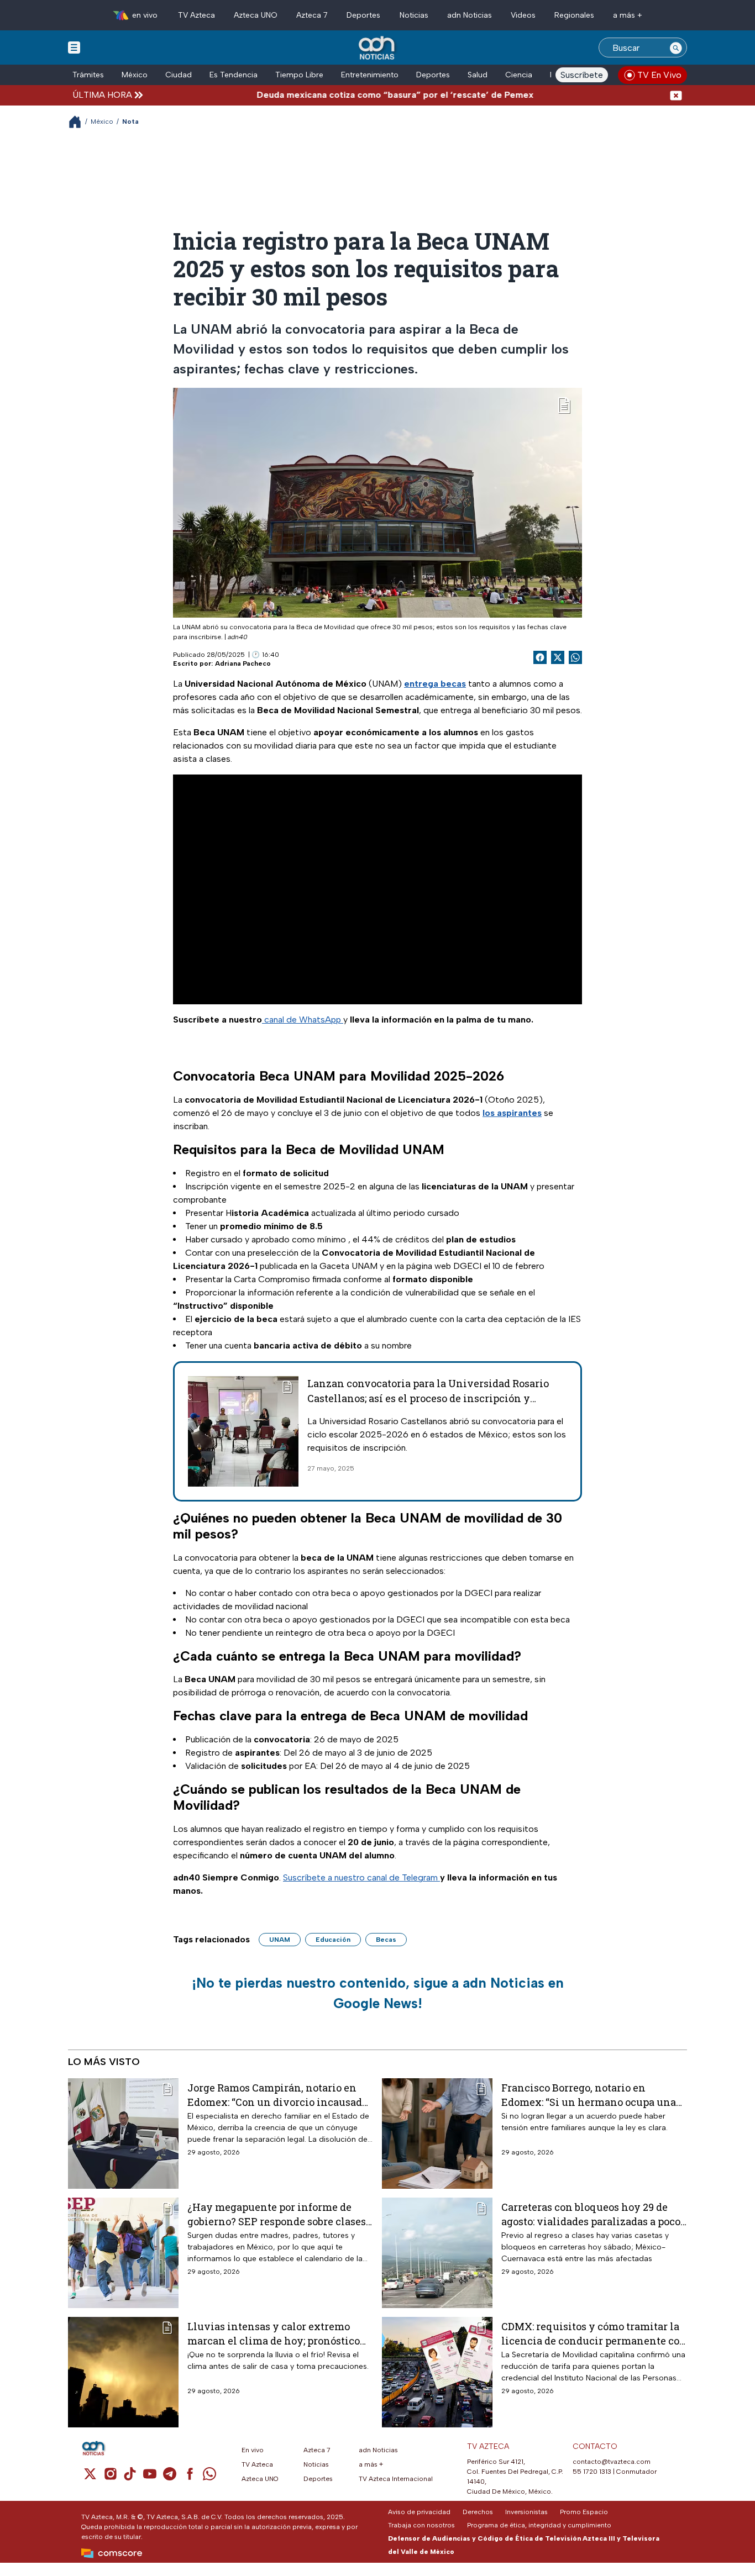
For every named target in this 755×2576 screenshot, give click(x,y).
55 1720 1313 (592, 2472)
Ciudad (179, 75)
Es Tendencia (234, 75)
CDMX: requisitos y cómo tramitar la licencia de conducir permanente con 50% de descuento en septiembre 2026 (594, 2333)
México (135, 75)
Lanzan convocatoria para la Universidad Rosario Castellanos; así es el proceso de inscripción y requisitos (428, 1398)
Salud (478, 75)
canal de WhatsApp (303, 1020)
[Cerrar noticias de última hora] (676, 95)
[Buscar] (676, 48)
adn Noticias (470, 15)
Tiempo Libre (299, 75)
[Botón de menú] (74, 47)
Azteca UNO (256, 15)
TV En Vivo (659, 75)
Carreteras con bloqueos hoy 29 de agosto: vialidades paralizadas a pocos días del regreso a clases (593, 2214)
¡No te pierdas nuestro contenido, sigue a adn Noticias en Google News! (378, 1993)
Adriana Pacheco (243, 663)
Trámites (88, 75)
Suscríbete (582, 75)
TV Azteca (196, 15)
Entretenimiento (370, 75)
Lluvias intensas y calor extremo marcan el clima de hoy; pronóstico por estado (274, 2333)
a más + (628, 15)
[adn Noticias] (378, 48)
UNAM (280, 1940)
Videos (523, 15)
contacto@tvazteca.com (612, 2462)
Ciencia (519, 75)
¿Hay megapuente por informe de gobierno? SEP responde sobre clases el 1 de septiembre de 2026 (277, 2214)
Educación (333, 1940)
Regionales (574, 15)
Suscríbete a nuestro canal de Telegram (361, 1877)
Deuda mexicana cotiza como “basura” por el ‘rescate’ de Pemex (351, 95)
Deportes (363, 15)
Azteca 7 (312, 15)
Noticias (414, 15)
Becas (386, 1940)
